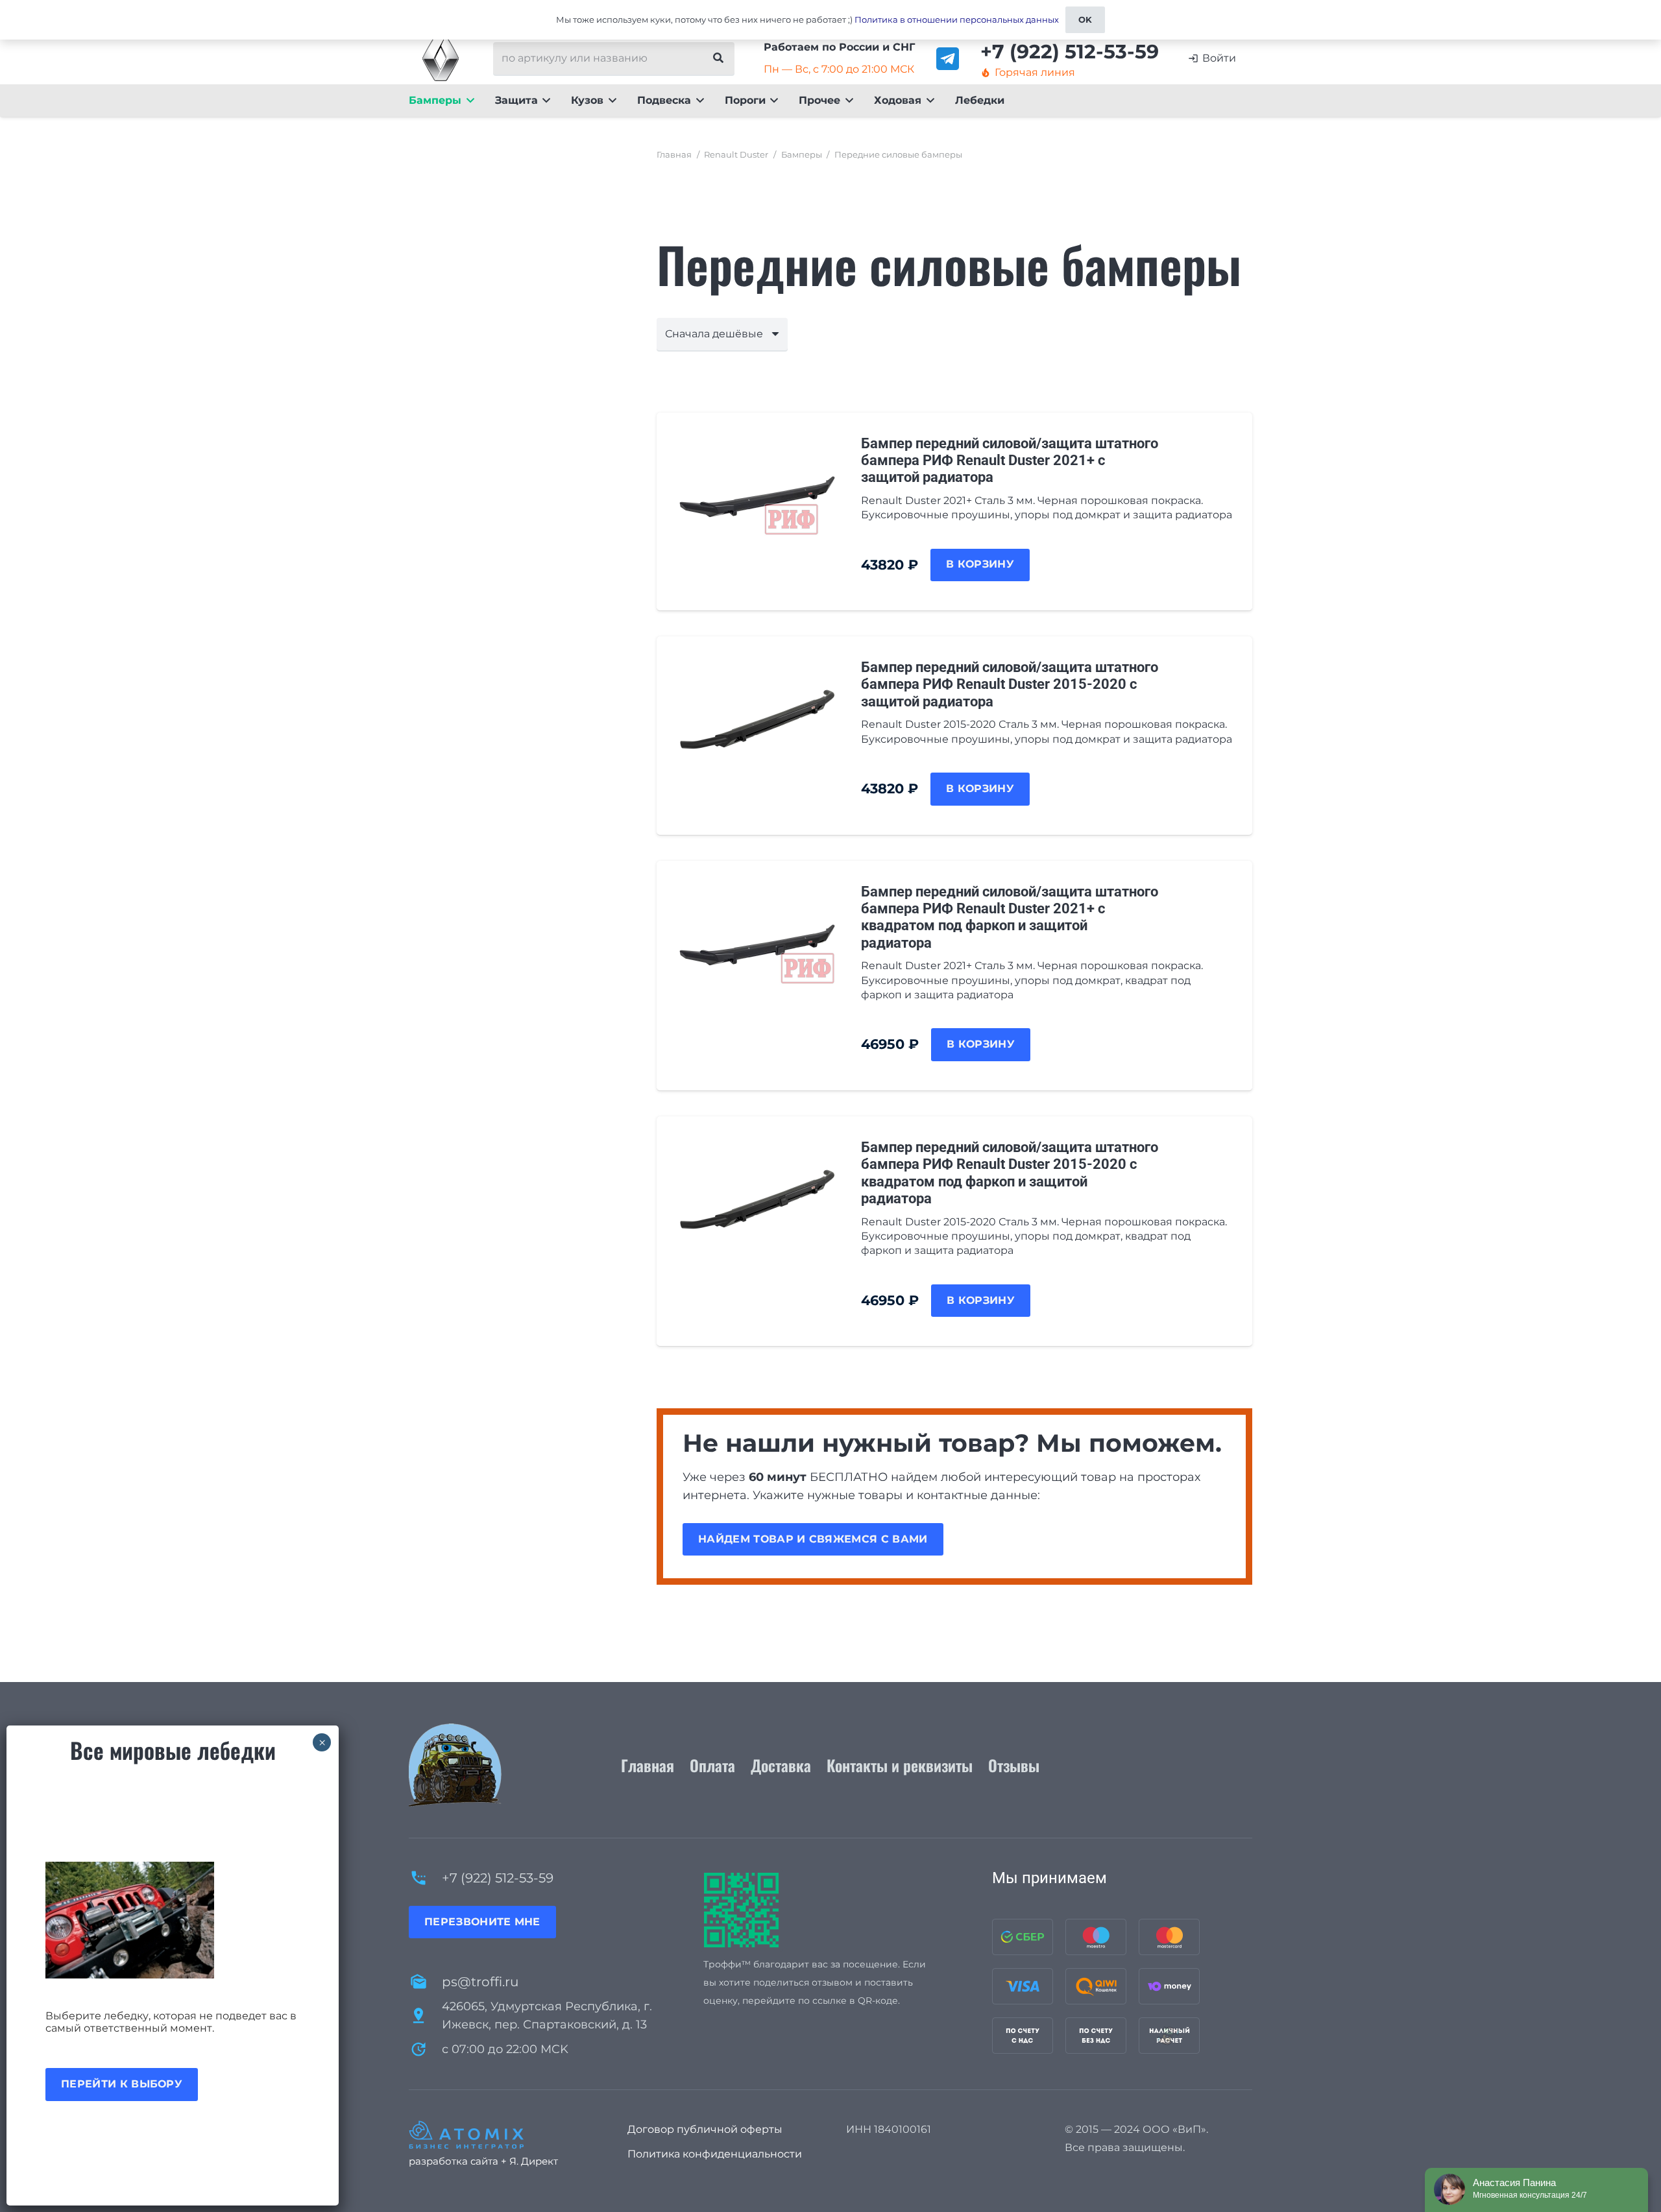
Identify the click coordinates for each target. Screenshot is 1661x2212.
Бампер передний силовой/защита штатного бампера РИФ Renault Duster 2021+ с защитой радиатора (1010, 461)
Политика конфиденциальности (715, 2154)
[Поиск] (718, 58)
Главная (674, 155)
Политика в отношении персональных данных (957, 19)
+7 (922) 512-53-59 (498, 1878)
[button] (468, 101)
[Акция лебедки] (173, 1920)
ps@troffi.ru (480, 1982)
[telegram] (948, 59)
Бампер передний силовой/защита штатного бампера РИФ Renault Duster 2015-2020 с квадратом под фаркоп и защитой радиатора (1010, 1173)
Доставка (781, 1765)
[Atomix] (503, 2135)
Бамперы (802, 155)
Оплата (712, 1765)
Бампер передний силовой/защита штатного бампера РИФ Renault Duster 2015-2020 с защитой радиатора (1010, 684)
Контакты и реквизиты (900, 1765)
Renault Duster (736, 155)
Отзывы (1014, 1765)
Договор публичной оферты (705, 2129)
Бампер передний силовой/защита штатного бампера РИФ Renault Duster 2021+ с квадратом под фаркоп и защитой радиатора (1010, 917)
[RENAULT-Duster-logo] (441, 58)
